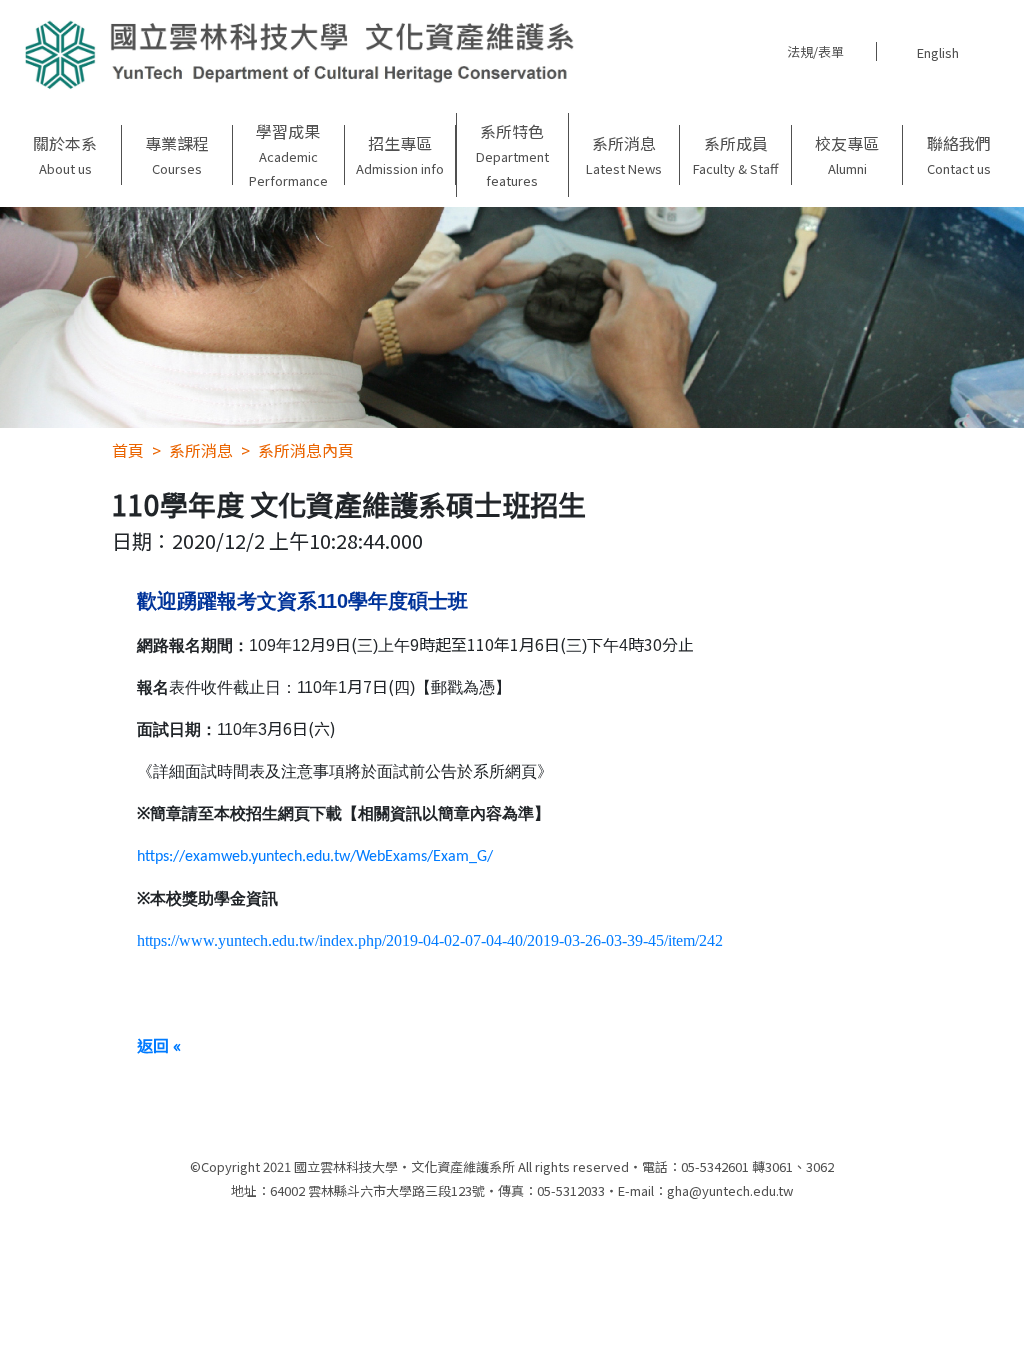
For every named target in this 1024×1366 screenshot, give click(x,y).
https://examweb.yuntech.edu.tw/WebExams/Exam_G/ (315, 857)
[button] (65, 155)
